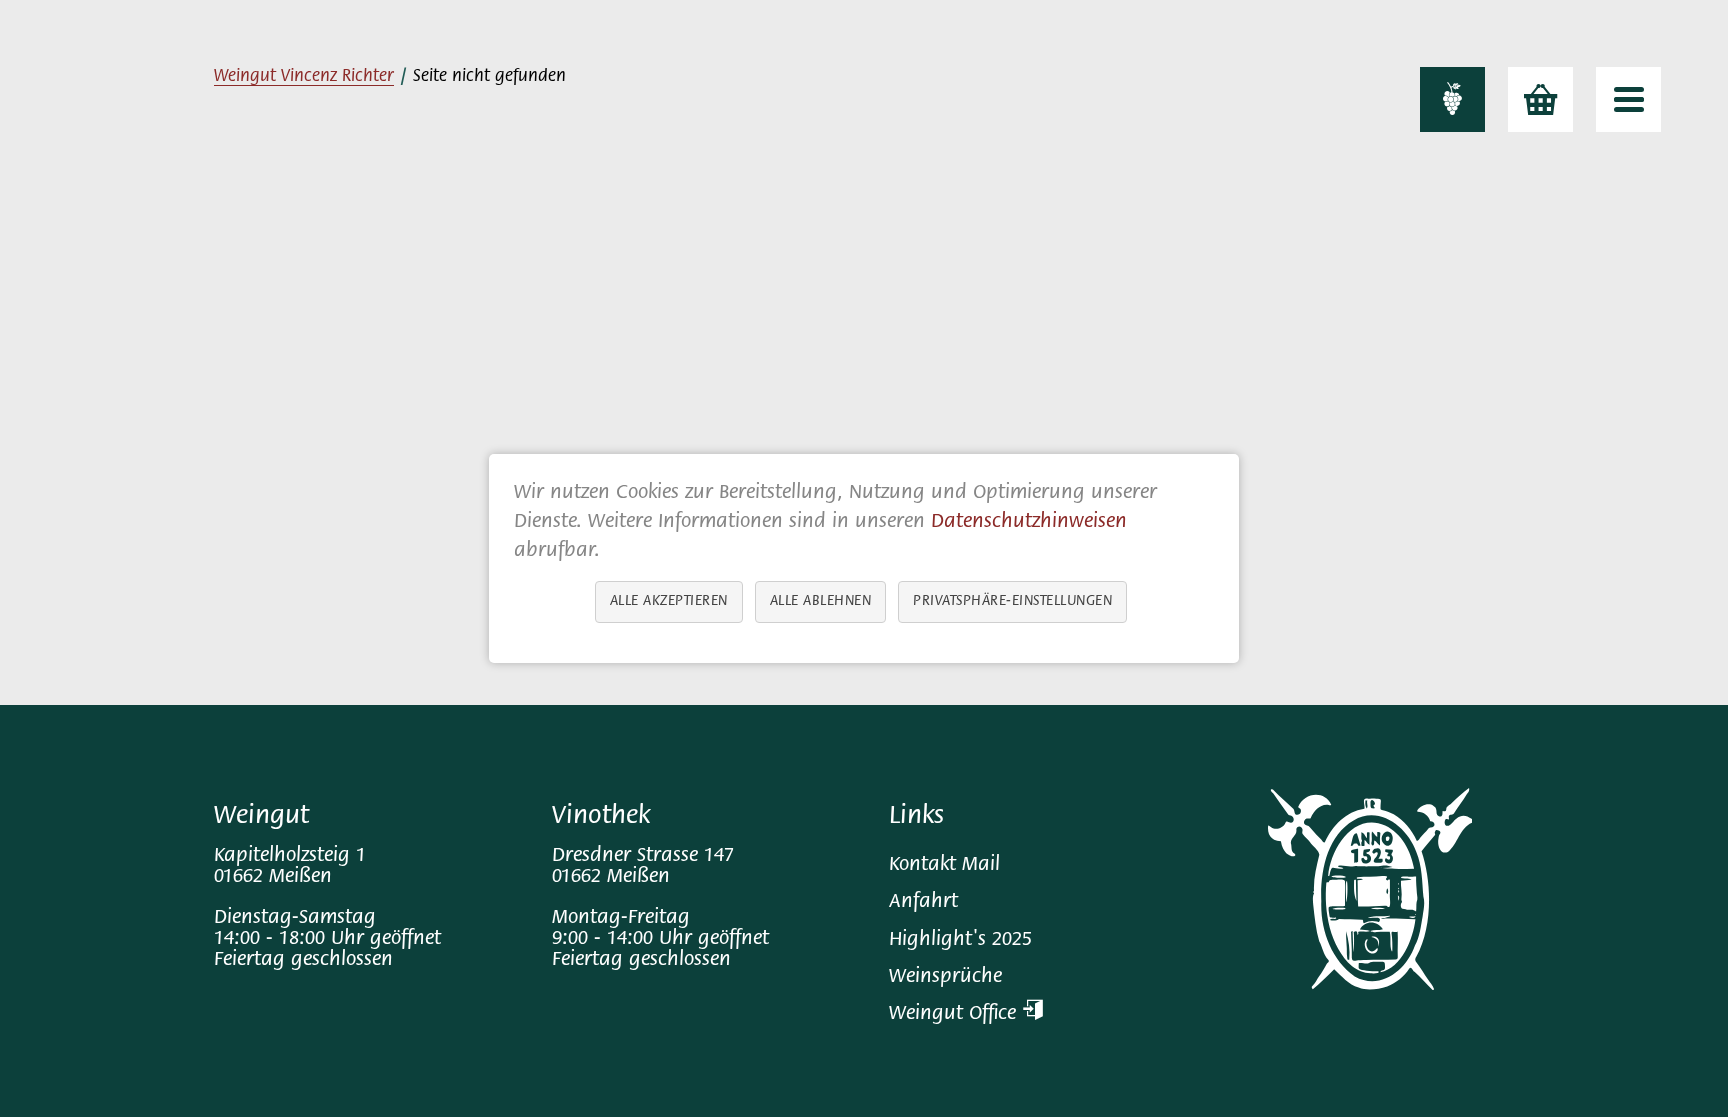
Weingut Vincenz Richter (304, 77)
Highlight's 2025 (960, 940)
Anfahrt (923, 902)
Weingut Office (955, 1014)
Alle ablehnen (821, 601)
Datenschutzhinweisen (1029, 522)
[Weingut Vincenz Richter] (1452, 99)
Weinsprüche (945, 977)
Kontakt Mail (944, 865)
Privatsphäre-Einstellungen (1012, 601)
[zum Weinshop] (1540, 99)
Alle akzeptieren (669, 601)
